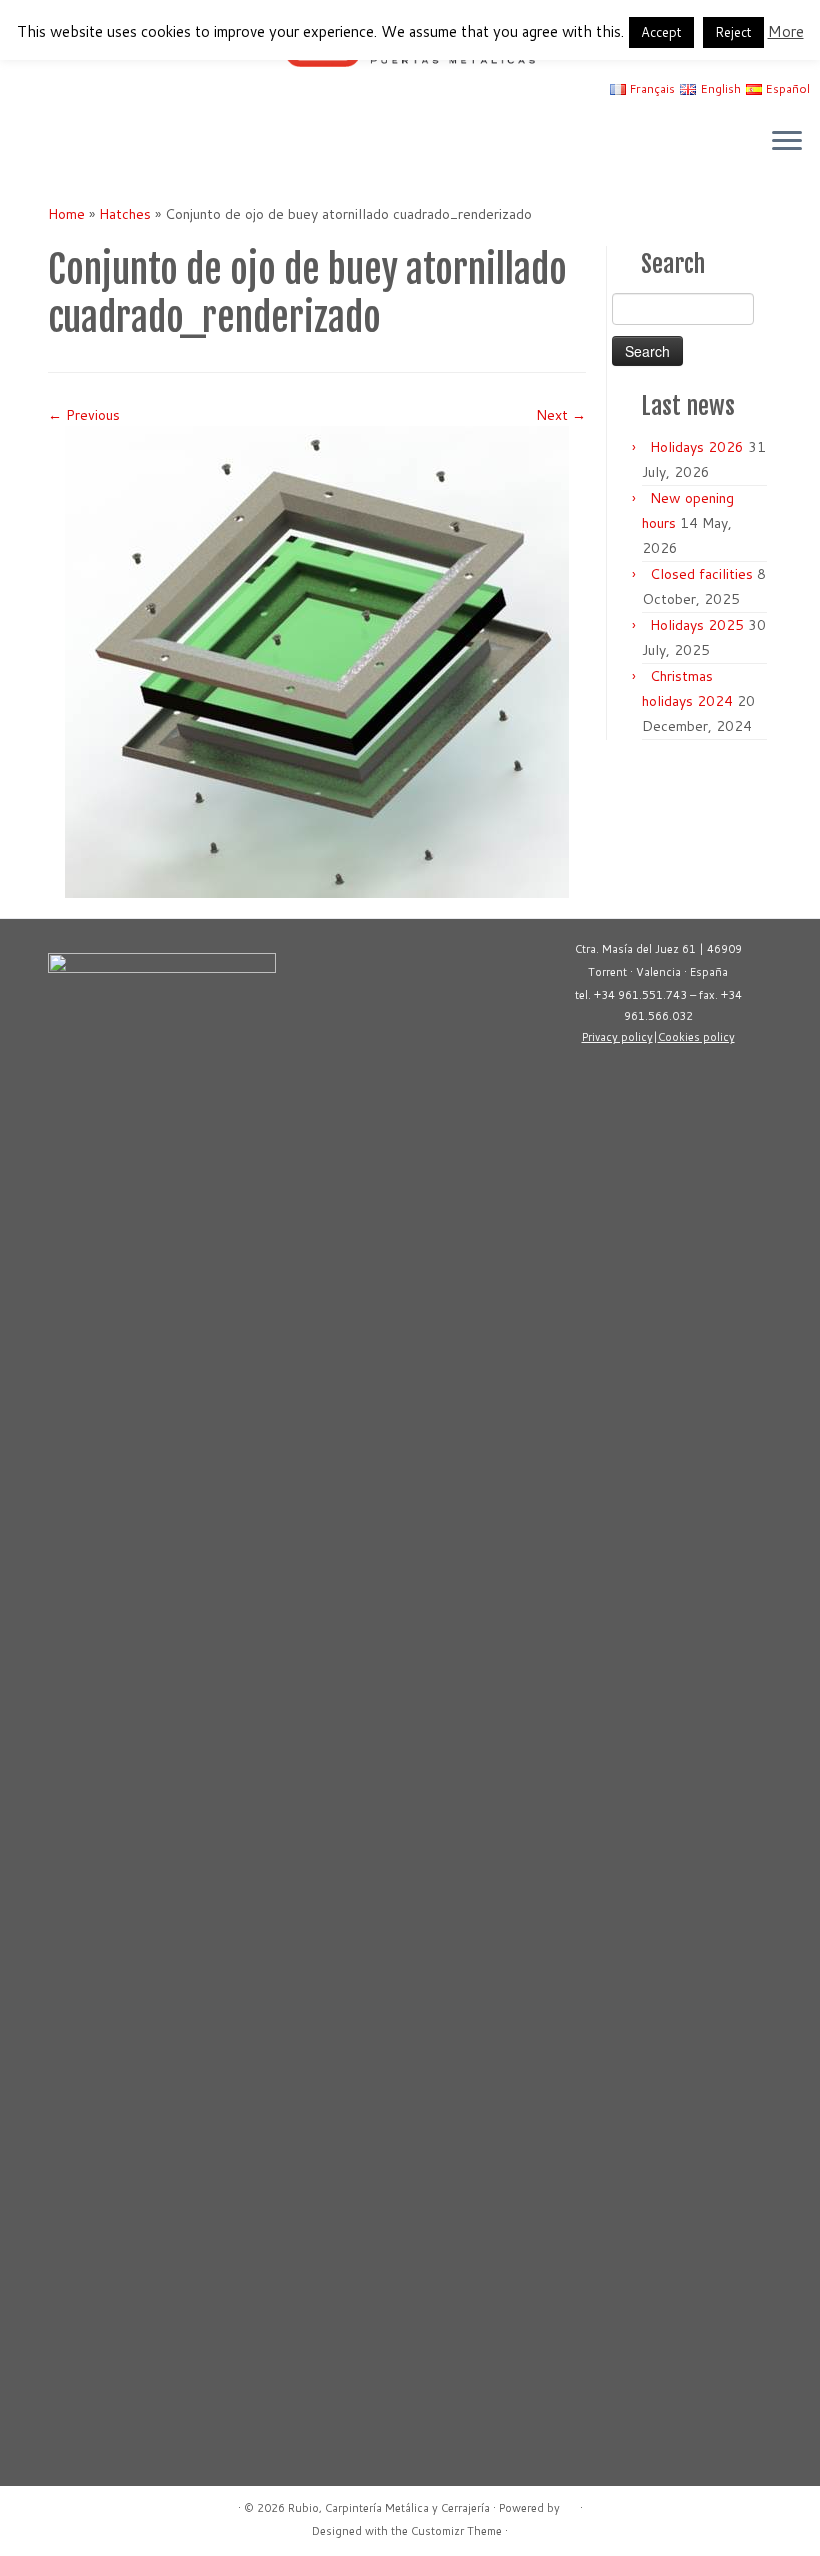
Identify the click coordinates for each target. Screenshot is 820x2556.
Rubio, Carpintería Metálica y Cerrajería (389, 2508)
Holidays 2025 (697, 625)
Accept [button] (661, 32)
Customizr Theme (456, 2531)
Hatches (125, 214)
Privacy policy (617, 1037)
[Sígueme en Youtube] (36, 143)
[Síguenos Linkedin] (63, 143)
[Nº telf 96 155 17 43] (90, 143)
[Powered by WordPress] (570, 2504)
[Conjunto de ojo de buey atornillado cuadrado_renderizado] (317, 661)
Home (66, 214)
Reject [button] (733, 32)
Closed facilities (701, 574)
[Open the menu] (787, 142)
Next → (561, 415)
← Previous (84, 415)
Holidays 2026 (697, 447)
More (786, 31)
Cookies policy (696, 1037)
